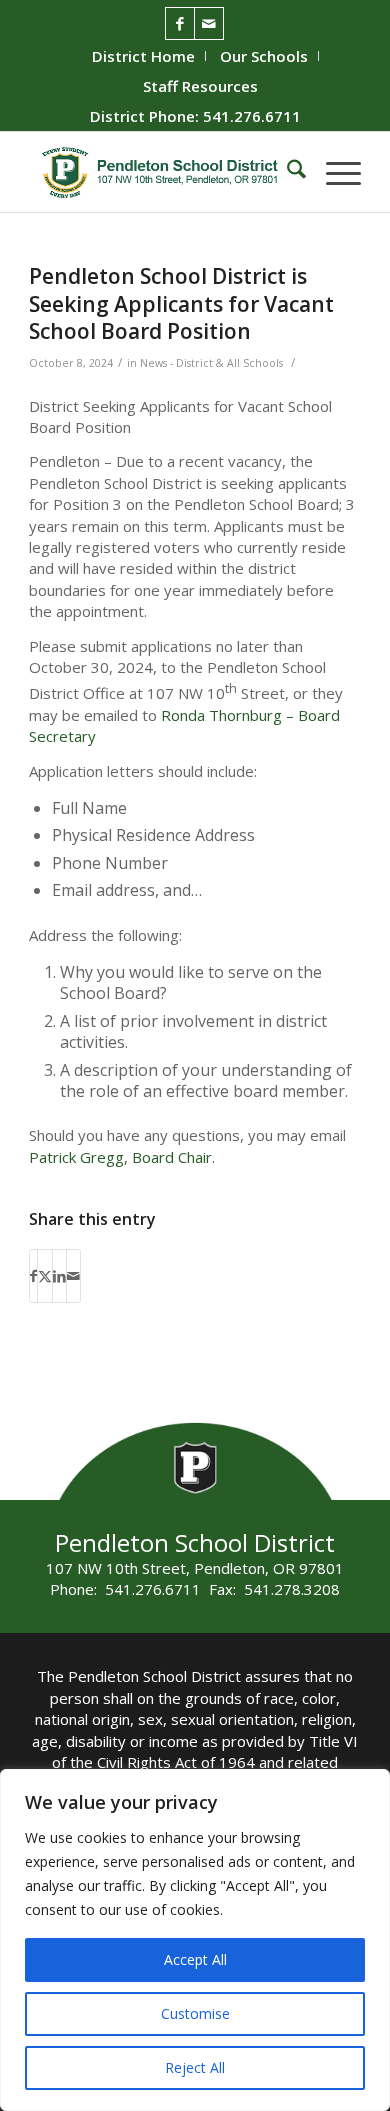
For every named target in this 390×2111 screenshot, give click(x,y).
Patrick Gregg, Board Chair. (122, 1157)
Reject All (195, 2067)
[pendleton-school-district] (161, 172)
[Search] (286, 172)
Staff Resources (200, 86)
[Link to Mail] (209, 23)
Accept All (195, 1959)
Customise (195, 2013)
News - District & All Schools (211, 363)
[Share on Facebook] (33, 1276)
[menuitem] (144, 56)
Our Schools (264, 56)
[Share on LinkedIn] (59, 1276)
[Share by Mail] (73, 1276)
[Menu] (333, 172)
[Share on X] (45, 1276)
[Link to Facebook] (180, 23)
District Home (143, 56)
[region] (195, 1940)
